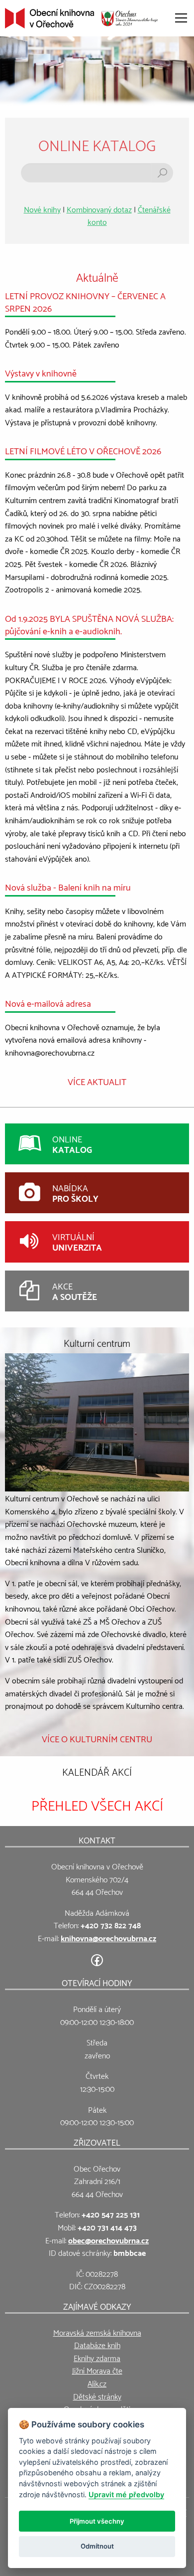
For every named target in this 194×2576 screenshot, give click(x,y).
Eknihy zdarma (97, 2357)
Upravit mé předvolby (126, 2494)
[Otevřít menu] (181, 18)
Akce (75, 1291)
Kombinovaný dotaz (99, 209)
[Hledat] (162, 173)
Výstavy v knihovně (41, 372)
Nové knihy (42, 209)
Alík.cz (97, 2383)
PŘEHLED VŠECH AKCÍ (97, 1804)
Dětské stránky (97, 2396)
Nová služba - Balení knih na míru (68, 886)
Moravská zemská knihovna (97, 2332)
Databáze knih (97, 2344)
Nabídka (75, 1193)
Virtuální (77, 1241)
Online (72, 1144)
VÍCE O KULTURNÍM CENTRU (97, 1738)
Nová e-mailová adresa (48, 1003)
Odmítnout (97, 2546)
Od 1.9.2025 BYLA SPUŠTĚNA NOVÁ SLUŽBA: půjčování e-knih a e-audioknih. (89, 624)
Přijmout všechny (97, 2521)
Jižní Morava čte (97, 2370)
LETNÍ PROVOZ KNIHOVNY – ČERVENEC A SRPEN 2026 (85, 301)
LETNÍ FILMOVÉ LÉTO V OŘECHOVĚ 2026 (83, 450)
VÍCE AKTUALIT (97, 1081)
